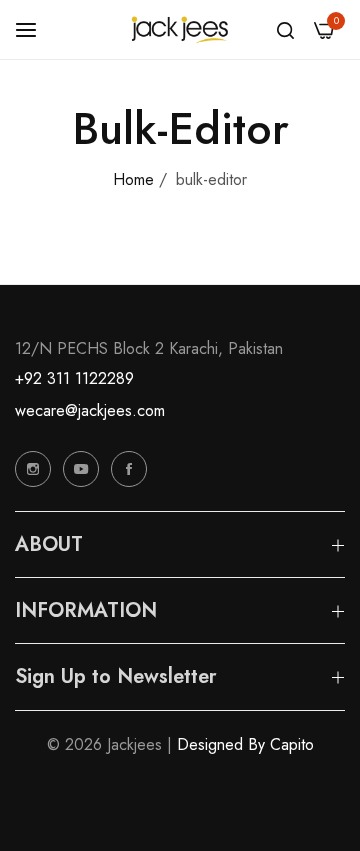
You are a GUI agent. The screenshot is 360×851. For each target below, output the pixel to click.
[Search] (285, 30)
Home (133, 179)
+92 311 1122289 (74, 378)
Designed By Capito (245, 744)
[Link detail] (33, 469)
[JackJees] (180, 29)
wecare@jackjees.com (90, 410)
